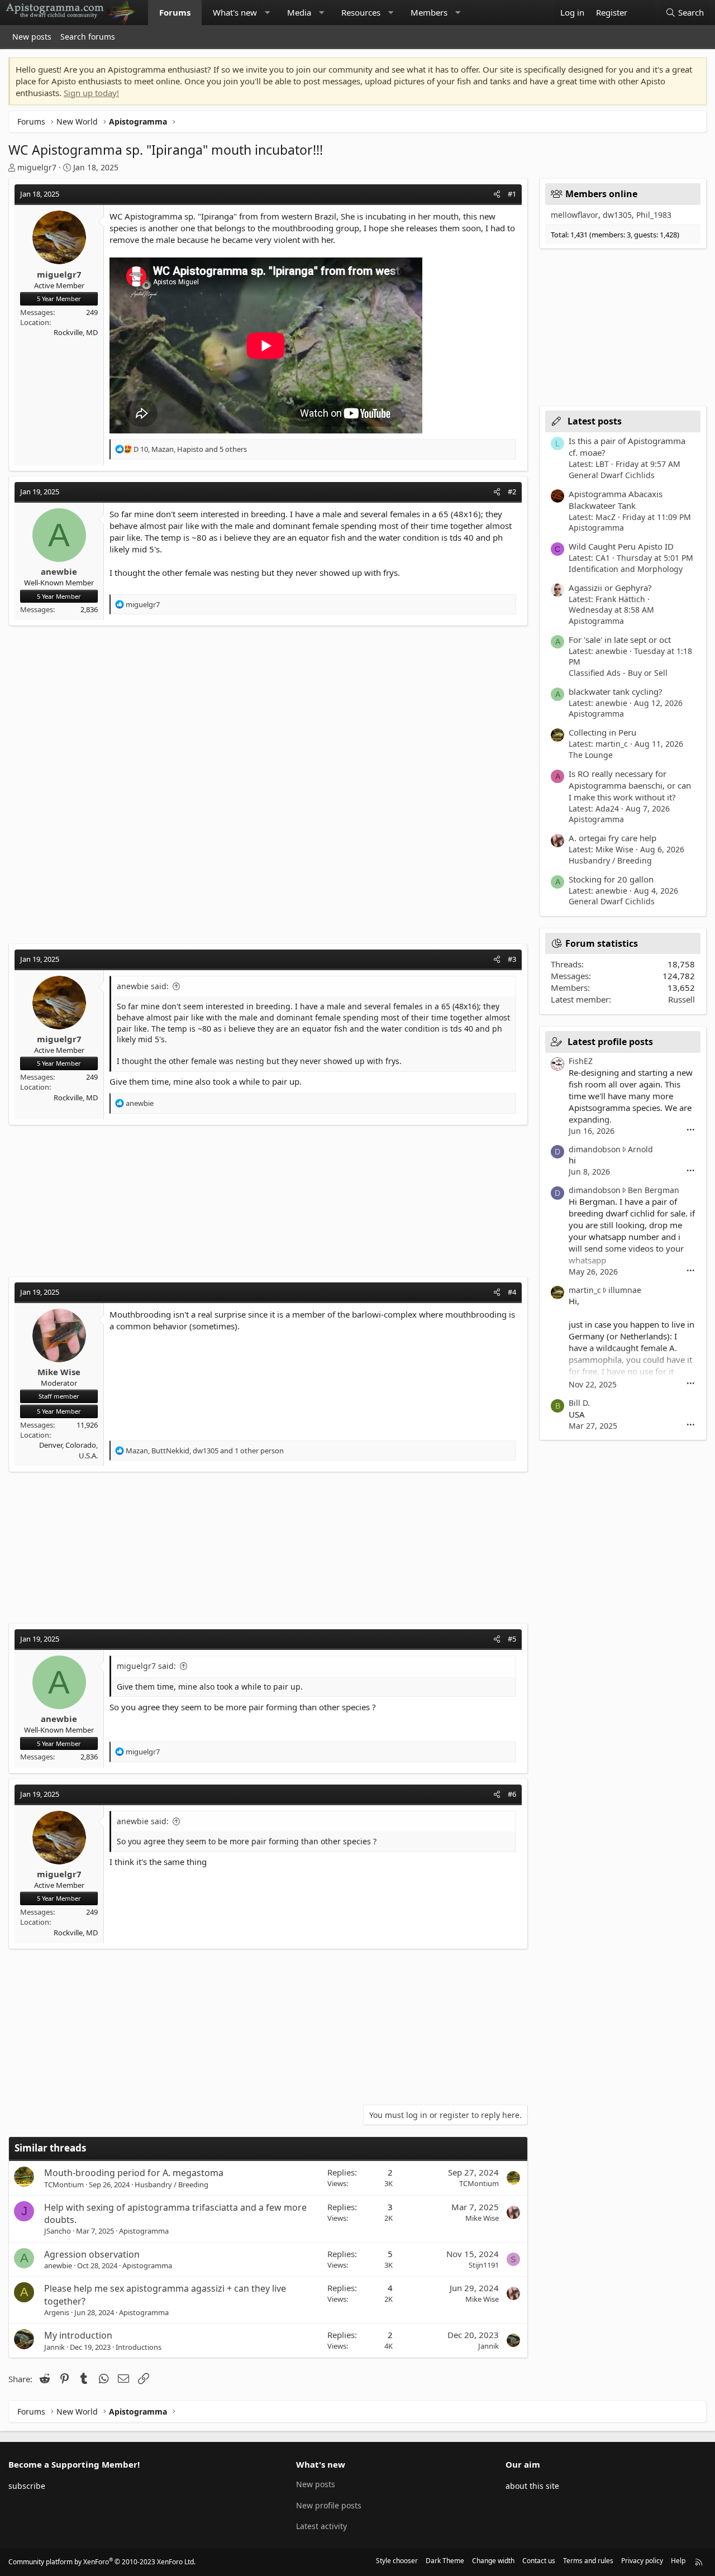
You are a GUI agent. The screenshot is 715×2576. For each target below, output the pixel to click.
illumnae (625, 1290)
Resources (361, 12)
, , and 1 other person (205, 1451)
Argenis (57, 2312)
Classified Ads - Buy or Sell (618, 673)
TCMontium (64, 2184)
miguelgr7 (37, 167)
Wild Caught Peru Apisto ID (621, 546)
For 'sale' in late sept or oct (620, 640)
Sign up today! (91, 93)
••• (691, 1130)
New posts (32, 37)
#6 (512, 1794)
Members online (601, 194)
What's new (235, 12)
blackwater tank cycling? (616, 691)
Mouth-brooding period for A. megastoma (134, 2173)
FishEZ (581, 1061)
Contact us (539, 2561)
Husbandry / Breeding (171, 2184)
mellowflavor (575, 215)
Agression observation (92, 2254)
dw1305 (617, 215)
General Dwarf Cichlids (612, 475)
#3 (512, 959)
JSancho (58, 2231)
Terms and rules (588, 2561)
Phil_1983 (654, 215)
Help (678, 2561)
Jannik (54, 2347)
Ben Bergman (654, 1190)
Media (299, 12)
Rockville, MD (76, 332)
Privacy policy (642, 2561)
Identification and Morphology (626, 569)
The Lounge (591, 755)
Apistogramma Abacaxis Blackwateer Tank (616, 500)
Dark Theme (445, 2561)
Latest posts (595, 421)
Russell (681, 999)
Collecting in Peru (602, 732)
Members (429, 12)
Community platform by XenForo (102, 2562)
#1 (512, 194)
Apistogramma (144, 2231)
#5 (512, 1639)
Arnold (640, 1149)
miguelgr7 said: (146, 1666)
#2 (512, 492)
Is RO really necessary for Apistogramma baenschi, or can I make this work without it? (630, 785)
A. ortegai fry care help (612, 838)
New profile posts (329, 2505)
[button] (267, 13)
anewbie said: (143, 986)
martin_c (585, 1290)
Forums (175, 12)
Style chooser (397, 2561)
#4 (512, 1292)
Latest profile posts (610, 1042)
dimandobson (595, 1149)
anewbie (58, 2265)
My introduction (78, 2335)
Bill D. (579, 1403)
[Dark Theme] (644, 13)
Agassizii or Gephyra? (610, 588)
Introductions (139, 2347)
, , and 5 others (190, 449)
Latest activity (321, 2526)
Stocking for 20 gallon (611, 879)
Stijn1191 (484, 2265)
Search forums (88, 37)
